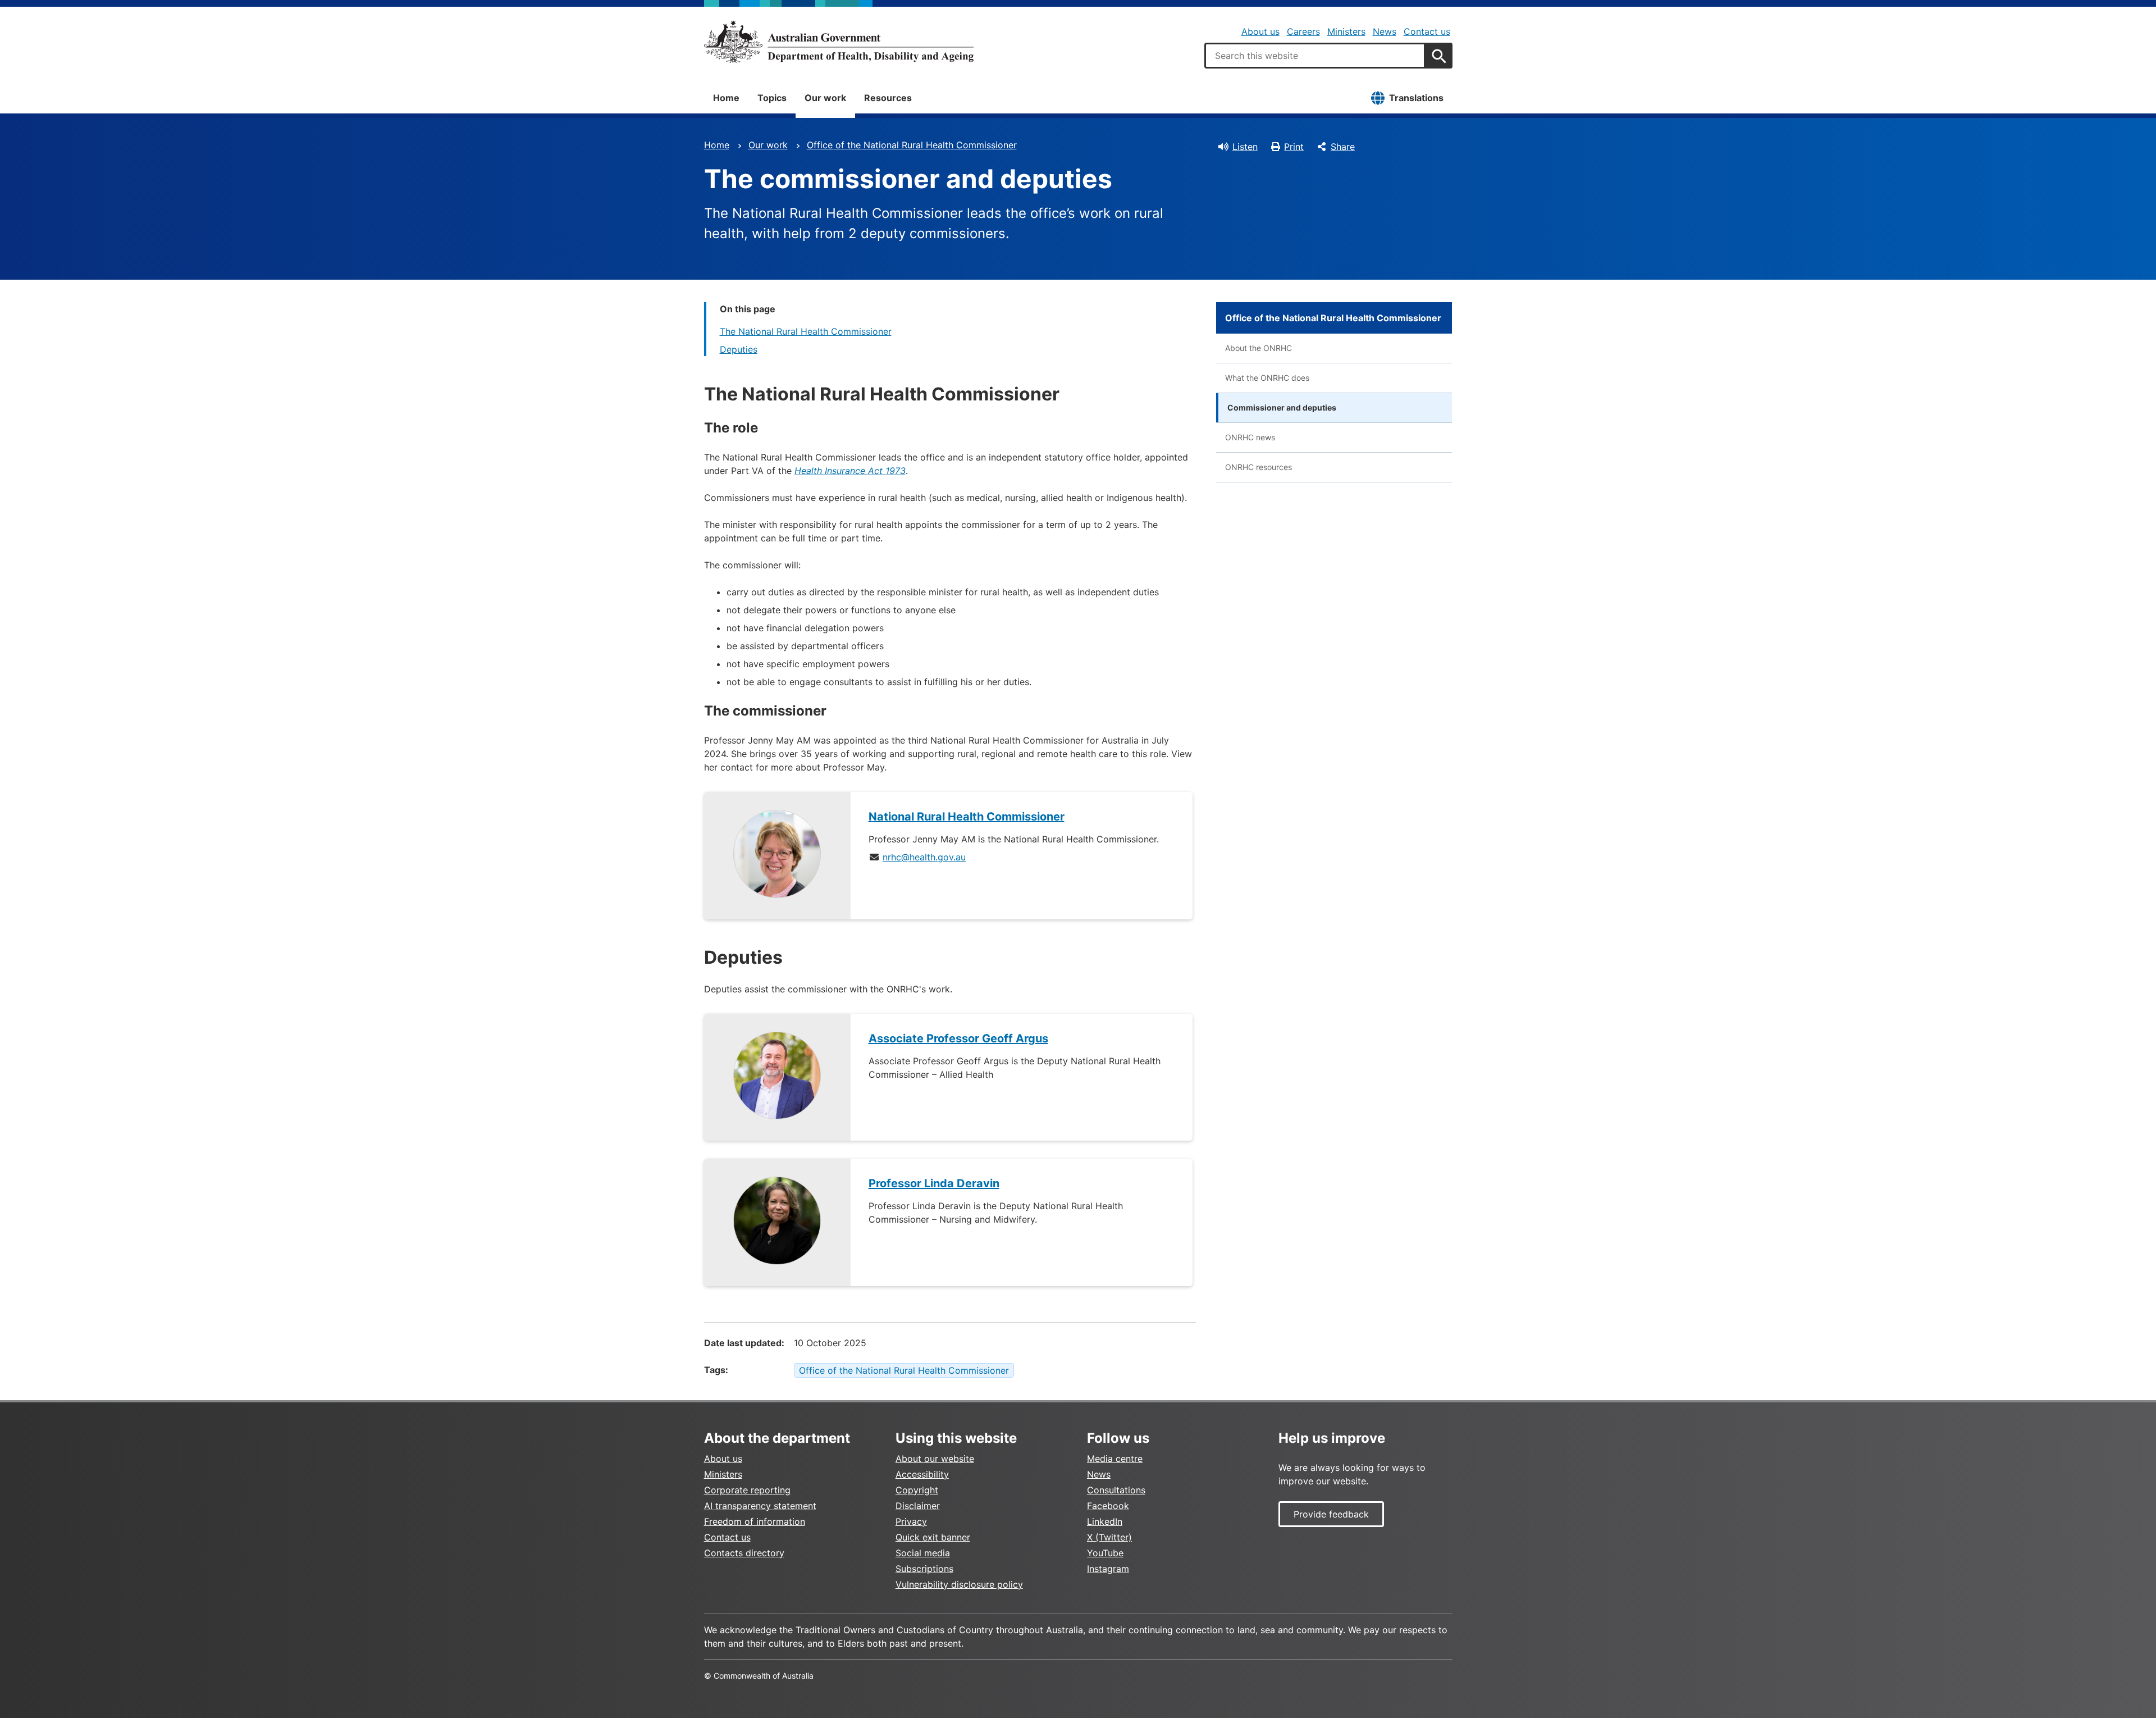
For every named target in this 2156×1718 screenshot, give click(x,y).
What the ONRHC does (1267, 378)
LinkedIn (1105, 1521)
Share (1343, 147)
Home (726, 98)
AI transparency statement (760, 1506)
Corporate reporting (747, 1490)
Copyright (917, 1490)
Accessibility (922, 1474)
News (1385, 31)
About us (1260, 31)
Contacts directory (744, 1553)
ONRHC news (1250, 437)
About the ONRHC (1259, 348)
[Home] (839, 42)
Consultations (1116, 1490)
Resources (888, 98)
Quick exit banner (933, 1537)
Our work (825, 98)
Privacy (911, 1521)
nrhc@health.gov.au (924, 857)
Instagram (1108, 1569)
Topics (772, 98)
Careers (1303, 31)
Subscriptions (924, 1569)
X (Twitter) (1109, 1537)
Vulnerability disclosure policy (959, 1584)
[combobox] (1315, 56)
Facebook (1108, 1506)
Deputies (739, 349)
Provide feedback (1331, 1514)
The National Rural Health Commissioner (806, 331)
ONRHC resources (1259, 467)
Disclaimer (918, 1506)
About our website (935, 1459)
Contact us (1427, 31)
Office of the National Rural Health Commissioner (912, 145)
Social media (923, 1553)
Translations (1416, 98)
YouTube (1105, 1553)
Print (1294, 147)
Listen (1245, 147)
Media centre (1115, 1459)
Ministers (1346, 31)
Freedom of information (755, 1521)
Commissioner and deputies (1282, 407)
